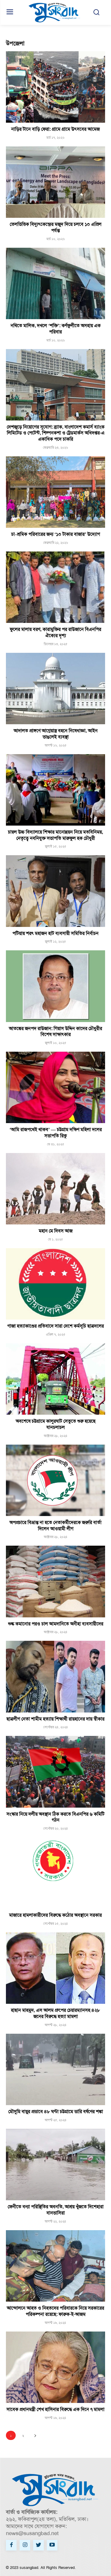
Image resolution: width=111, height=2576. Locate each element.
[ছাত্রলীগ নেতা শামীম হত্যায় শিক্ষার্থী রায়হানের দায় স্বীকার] (55, 1676)
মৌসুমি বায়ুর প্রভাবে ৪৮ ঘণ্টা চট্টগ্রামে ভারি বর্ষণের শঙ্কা (56, 2112)
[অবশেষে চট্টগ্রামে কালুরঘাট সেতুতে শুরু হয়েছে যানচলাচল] (55, 1379)
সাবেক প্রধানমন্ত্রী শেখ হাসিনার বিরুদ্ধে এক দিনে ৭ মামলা (55, 2409)
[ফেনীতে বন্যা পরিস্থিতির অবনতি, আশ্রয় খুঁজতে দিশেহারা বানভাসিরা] (55, 2165)
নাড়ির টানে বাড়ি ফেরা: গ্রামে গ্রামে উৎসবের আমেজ (55, 129)
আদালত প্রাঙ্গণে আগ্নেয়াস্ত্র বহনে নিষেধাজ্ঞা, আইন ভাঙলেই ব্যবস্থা (56, 734)
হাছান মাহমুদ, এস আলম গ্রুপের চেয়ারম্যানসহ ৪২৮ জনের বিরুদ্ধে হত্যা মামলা (55, 2013)
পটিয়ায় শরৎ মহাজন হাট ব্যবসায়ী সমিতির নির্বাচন (55, 933)
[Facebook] (11, 2545)
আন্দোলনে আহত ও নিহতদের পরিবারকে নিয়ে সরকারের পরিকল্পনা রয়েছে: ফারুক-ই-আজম (55, 2311)
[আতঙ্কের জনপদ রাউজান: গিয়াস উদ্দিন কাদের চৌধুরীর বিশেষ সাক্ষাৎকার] (55, 986)
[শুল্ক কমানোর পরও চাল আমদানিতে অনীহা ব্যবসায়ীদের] (55, 1581)
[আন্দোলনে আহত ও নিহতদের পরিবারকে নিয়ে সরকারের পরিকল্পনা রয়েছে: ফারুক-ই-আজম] (55, 2266)
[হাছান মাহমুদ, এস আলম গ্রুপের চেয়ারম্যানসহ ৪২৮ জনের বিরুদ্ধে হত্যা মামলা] (55, 1968)
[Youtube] (52, 2545)
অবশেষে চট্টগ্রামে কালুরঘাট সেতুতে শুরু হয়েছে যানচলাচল (56, 1424)
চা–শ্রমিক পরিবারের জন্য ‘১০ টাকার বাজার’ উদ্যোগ (56, 534)
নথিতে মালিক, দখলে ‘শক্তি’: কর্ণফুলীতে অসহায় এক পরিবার (56, 329)
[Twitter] (38, 2545)
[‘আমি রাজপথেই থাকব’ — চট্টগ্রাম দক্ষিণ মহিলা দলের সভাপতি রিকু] (55, 1087)
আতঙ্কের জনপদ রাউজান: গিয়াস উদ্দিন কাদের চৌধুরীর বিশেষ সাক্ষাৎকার (55, 1032)
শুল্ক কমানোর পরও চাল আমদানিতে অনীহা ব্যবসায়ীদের (56, 1624)
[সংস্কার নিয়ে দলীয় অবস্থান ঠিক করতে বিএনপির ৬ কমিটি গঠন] (55, 1772)
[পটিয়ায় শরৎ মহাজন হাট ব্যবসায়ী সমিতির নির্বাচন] (55, 891)
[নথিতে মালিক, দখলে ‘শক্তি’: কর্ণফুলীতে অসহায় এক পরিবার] (55, 283)
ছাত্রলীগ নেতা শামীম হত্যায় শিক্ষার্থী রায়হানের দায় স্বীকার (55, 1719)
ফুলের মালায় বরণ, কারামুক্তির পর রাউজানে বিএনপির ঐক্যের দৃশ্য (55, 632)
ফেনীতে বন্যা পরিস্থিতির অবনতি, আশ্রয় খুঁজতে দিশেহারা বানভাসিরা (56, 2210)
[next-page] (35, 2435)
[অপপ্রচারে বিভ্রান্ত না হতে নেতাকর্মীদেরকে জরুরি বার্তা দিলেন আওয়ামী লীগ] (55, 1480)
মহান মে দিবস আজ (56, 1231)
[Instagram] (25, 2545)
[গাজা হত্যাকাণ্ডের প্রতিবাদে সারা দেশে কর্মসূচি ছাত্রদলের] (55, 1284)
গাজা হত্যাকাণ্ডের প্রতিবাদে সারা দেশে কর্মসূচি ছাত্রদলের (56, 1326)
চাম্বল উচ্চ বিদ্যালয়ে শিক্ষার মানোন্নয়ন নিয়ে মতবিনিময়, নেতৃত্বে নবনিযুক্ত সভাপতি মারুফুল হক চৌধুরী (55, 835)
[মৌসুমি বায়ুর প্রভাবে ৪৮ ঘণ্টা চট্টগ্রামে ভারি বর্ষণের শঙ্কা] (55, 2069)
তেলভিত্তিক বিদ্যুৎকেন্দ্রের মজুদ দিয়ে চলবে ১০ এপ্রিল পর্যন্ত (56, 227)
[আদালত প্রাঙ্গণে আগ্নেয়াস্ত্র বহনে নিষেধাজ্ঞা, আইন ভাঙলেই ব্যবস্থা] (55, 689)
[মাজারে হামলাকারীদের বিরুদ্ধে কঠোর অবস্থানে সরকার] (55, 1873)
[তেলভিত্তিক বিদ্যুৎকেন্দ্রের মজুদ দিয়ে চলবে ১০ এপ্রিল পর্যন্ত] (55, 182)
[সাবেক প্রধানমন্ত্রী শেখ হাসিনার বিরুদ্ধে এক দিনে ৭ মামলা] (55, 2367)
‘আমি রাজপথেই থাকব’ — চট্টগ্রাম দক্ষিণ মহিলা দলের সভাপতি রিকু (56, 1133)
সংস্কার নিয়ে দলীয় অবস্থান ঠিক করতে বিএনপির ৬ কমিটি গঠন (55, 1817)
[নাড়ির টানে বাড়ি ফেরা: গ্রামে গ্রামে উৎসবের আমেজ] (55, 87)
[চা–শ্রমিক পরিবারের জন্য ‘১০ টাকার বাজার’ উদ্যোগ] (55, 492)
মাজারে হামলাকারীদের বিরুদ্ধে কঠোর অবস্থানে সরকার (55, 1915)
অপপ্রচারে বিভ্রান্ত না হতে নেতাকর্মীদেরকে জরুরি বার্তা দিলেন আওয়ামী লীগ (55, 1526)
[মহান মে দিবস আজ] (55, 1189)
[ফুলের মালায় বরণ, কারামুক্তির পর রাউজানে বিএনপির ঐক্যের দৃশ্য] (55, 587)
